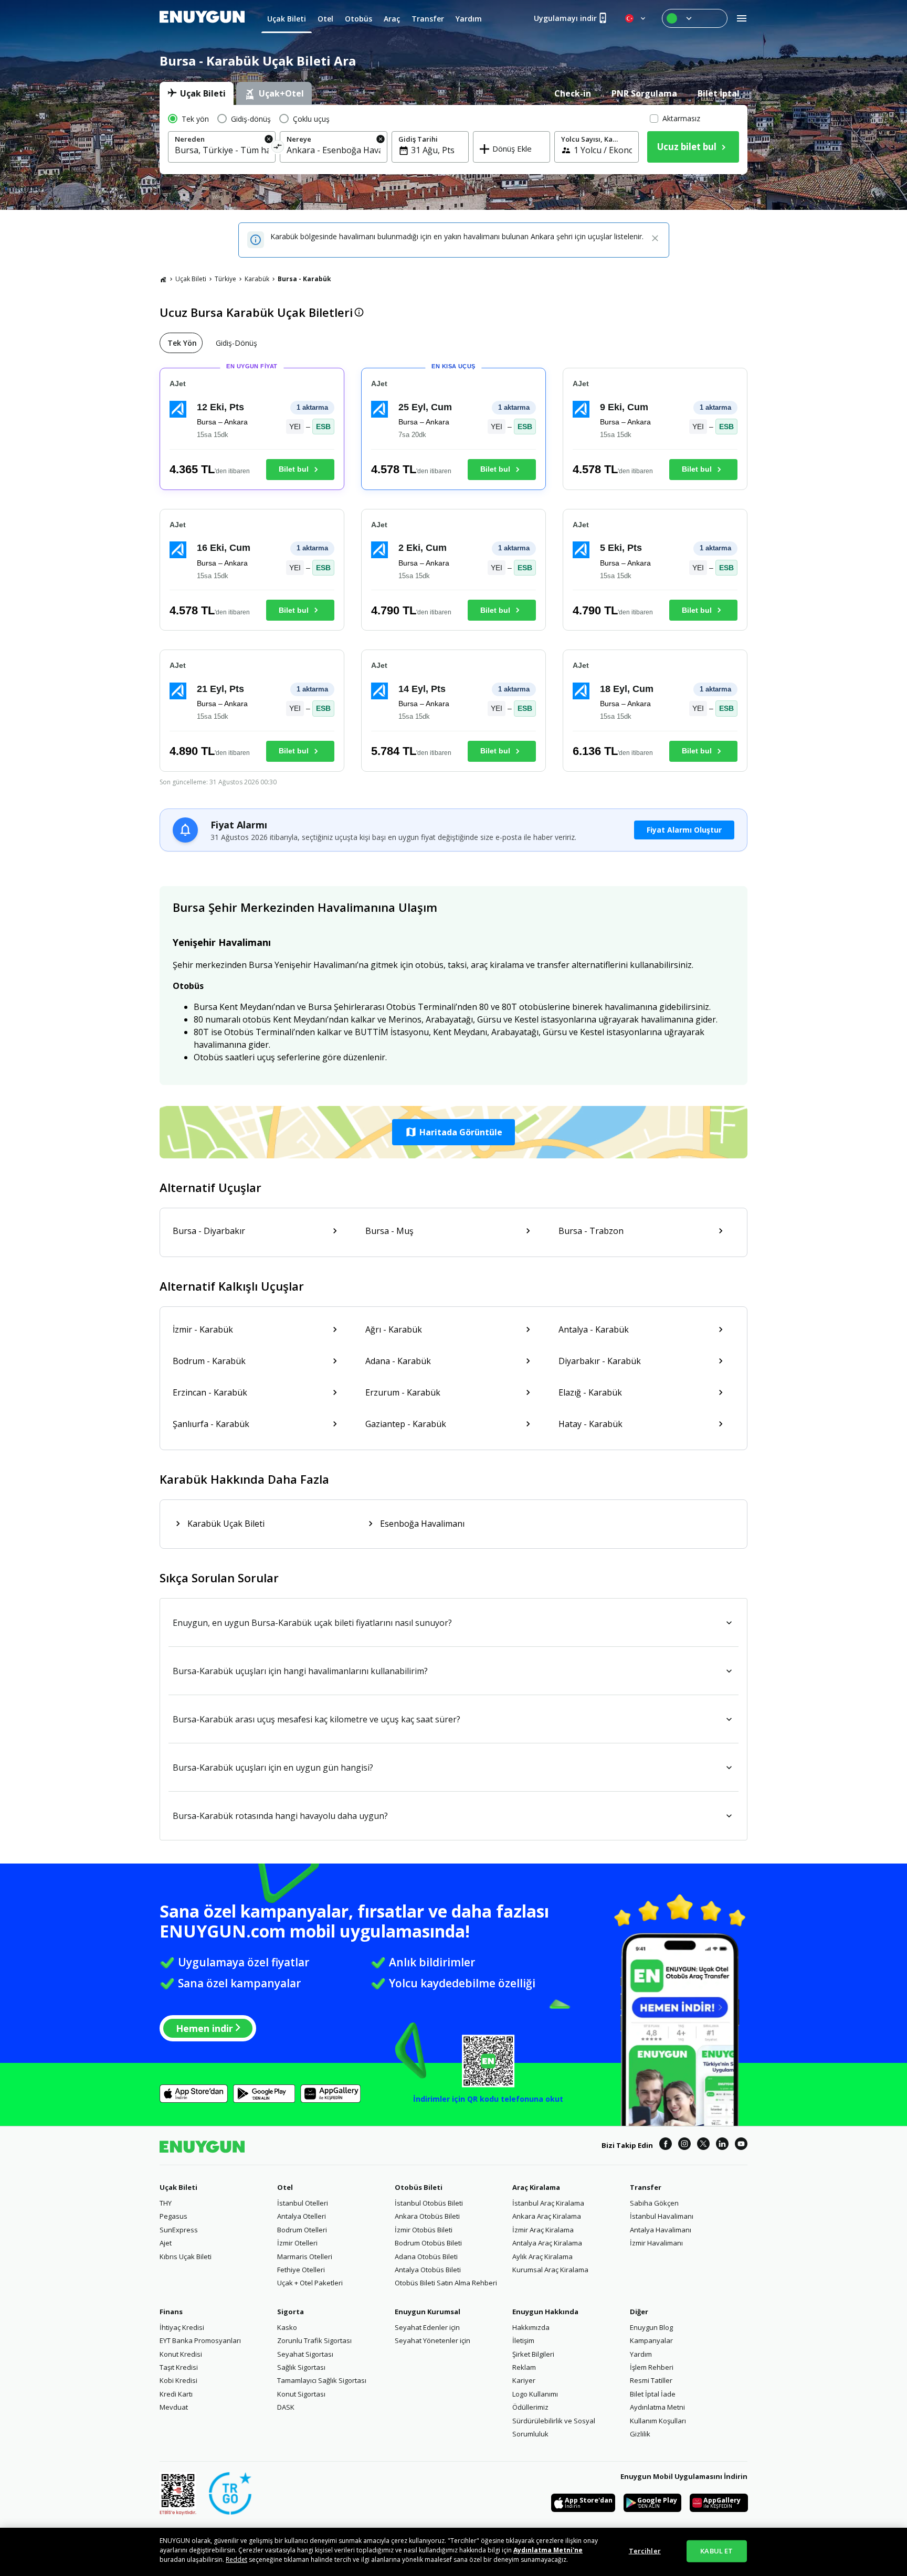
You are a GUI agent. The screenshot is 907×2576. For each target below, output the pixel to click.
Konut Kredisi (181, 2354)
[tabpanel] (454, 140)
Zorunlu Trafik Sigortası (314, 2340)
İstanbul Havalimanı (662, 2216)
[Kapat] (655, 239)
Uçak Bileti (191, 279)
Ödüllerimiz (530, 2407)
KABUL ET (716, 2551)
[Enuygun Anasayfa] (202, 18)
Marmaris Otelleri (305, 2256)
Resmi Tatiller (651, 2380)
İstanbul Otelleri (303, 2203)
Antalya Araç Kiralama (547, 2243)
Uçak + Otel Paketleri (310, 2283)
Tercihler (645, 2551)
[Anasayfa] (163, 279)
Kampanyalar (651, 2340)
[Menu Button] (695, 18)
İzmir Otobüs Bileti (424, 2230)
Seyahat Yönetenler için (433, 2340)
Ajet (166, 2243)
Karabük (257, 279)
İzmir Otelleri (297, 2243)
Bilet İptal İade (653, 2394)
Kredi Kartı (176, 2394)
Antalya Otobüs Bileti (428, 2270)
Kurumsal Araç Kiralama (550, 2270)
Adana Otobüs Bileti (426, 2256)
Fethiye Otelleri (301, 2270)
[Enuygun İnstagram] (684, 2145)
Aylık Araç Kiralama (542, 2256)
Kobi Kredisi (178, 2380)
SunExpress (179, 2230)
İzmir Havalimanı (656, 2243)
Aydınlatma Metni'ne (548, 2550)
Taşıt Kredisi (179, 2367)
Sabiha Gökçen (654, 2203)
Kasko (287, 2327)
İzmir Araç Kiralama (543, 2230)
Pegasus (173, 2216)
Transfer (646, 2187)
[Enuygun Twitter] (703, 2145)
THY (166, 2203)
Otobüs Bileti (419, 2187)
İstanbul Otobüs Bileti (429, 2203)
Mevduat (174, 2407)
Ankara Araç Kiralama (547, 2216)
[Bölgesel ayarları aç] (636, 18)
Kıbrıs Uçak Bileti (186, 2256)
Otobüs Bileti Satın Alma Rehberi (446, 2283)
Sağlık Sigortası (301, 2367)
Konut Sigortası (301, 2394)
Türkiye (225, 279)
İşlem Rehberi (652, 2367)
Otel (285, 2187)
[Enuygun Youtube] (741, 2145)
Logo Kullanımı (535, 2394)
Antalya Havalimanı (661, 2230)
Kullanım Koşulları (658, 2421)
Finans (171, 2312)
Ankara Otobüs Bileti (427, 2216)
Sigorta (291, 2312)
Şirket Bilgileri (533, 2354)
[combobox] (222, 150)
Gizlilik (640, 2434)
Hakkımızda (531, 2327)
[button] (454, 1132)
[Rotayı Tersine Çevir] (278, 148)
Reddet (236, 2559)
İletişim (523, 2340)
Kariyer (524, 2380)
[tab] (197, 93)
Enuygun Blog (651, 2327)
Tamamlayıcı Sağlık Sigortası (322, 2380)
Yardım (641, 2354)
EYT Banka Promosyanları (200, 2340)
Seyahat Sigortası (305, 2354)
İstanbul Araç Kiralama (548, 2203)
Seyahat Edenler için (427, 2327)
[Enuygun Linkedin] (722, 2145)
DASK (286, 2407)
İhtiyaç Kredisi (182, 2327)
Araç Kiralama (536, 2187)
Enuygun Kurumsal (428, 2312)
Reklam (524, 2367)
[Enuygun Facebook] (666, 2145)
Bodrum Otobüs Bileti (428, 2243)
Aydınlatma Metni (657, 2407)
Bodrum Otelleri (302, 2230)
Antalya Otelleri (302, 2216)
